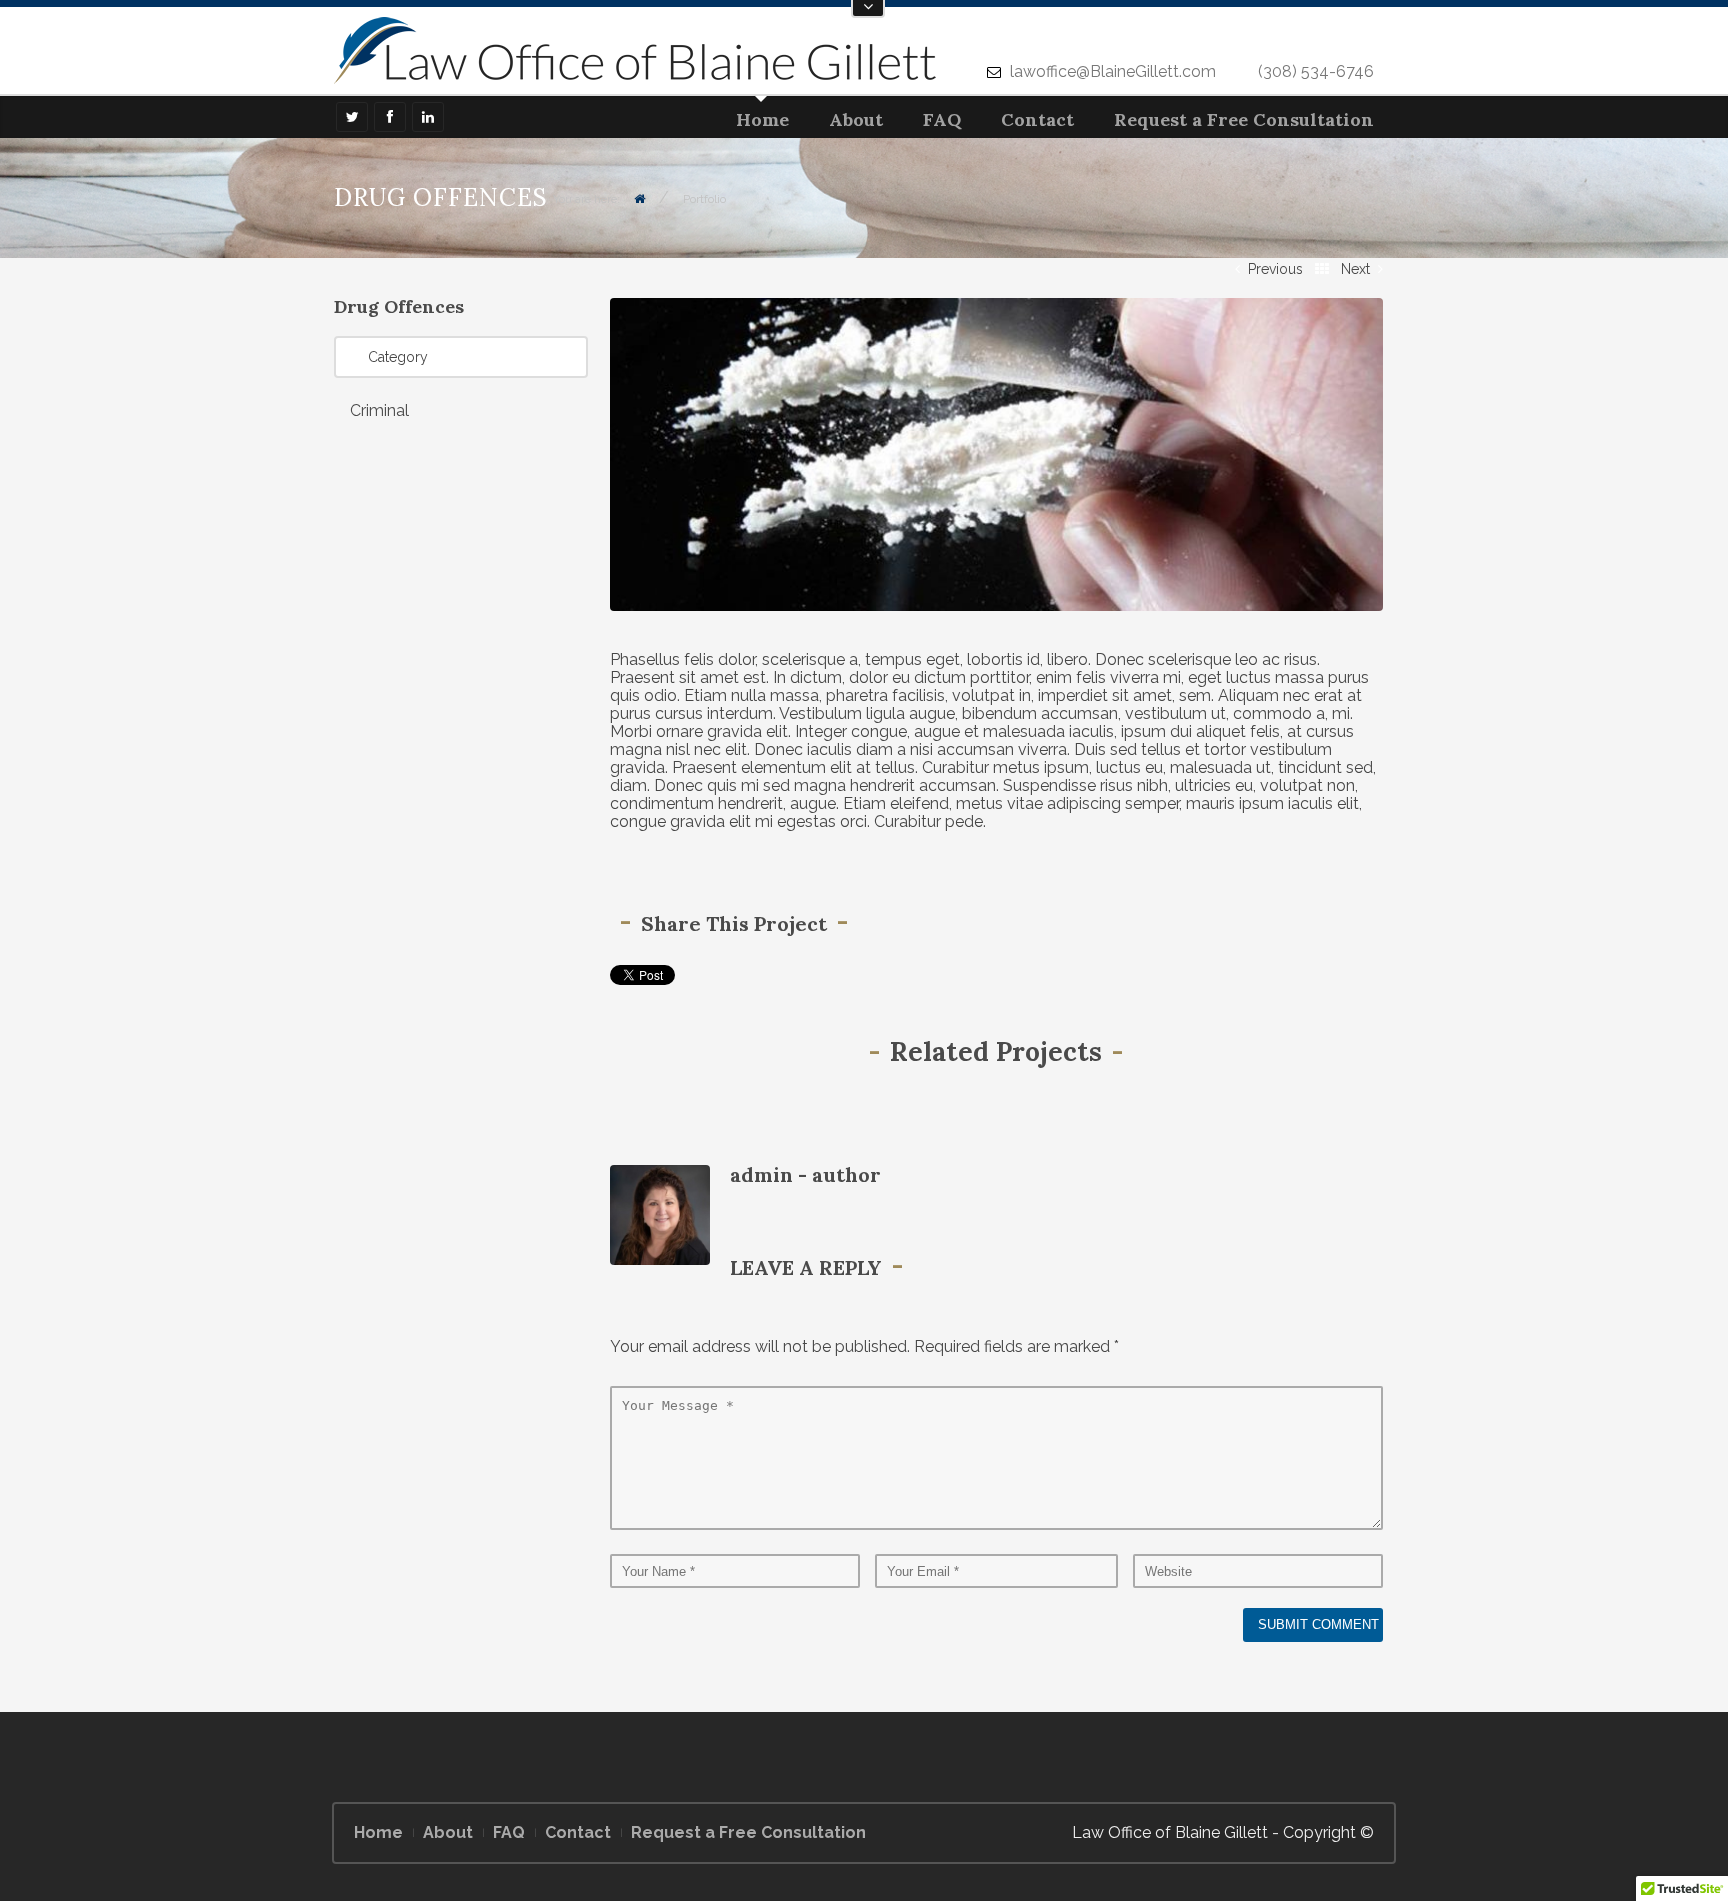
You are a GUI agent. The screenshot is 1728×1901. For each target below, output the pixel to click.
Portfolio (704, 199)
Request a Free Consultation (1244, 120)
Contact (1037, 120)
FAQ (942, 120)
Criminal (379, 410)
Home (762, 120)
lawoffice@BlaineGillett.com (1113, 71)
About (856, 120)
